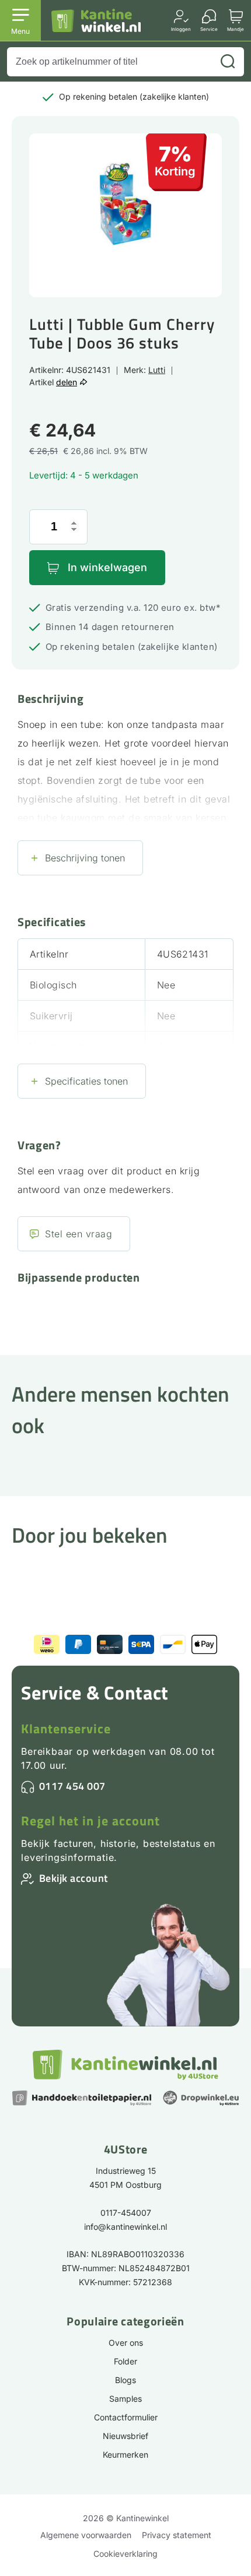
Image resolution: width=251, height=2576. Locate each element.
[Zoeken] (228, 62)
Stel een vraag (79, 1234)
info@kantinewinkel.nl (125, 2227)
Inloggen (181, 29)
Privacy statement (177, 2535)
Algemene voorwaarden (86, 2535)
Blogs (125, 2380)
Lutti (157, 370)
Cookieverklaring (125, 2554)
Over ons (126, 2343)
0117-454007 (126, 2213)
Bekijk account (74, 1878)
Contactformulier (126, 2417)
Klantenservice (66, 1729)
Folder (125, 2361)
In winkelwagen (107, 567)
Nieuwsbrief (125, 2436)
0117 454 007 (72, 1786)
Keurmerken (125, 2454)
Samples (125, 2399)
